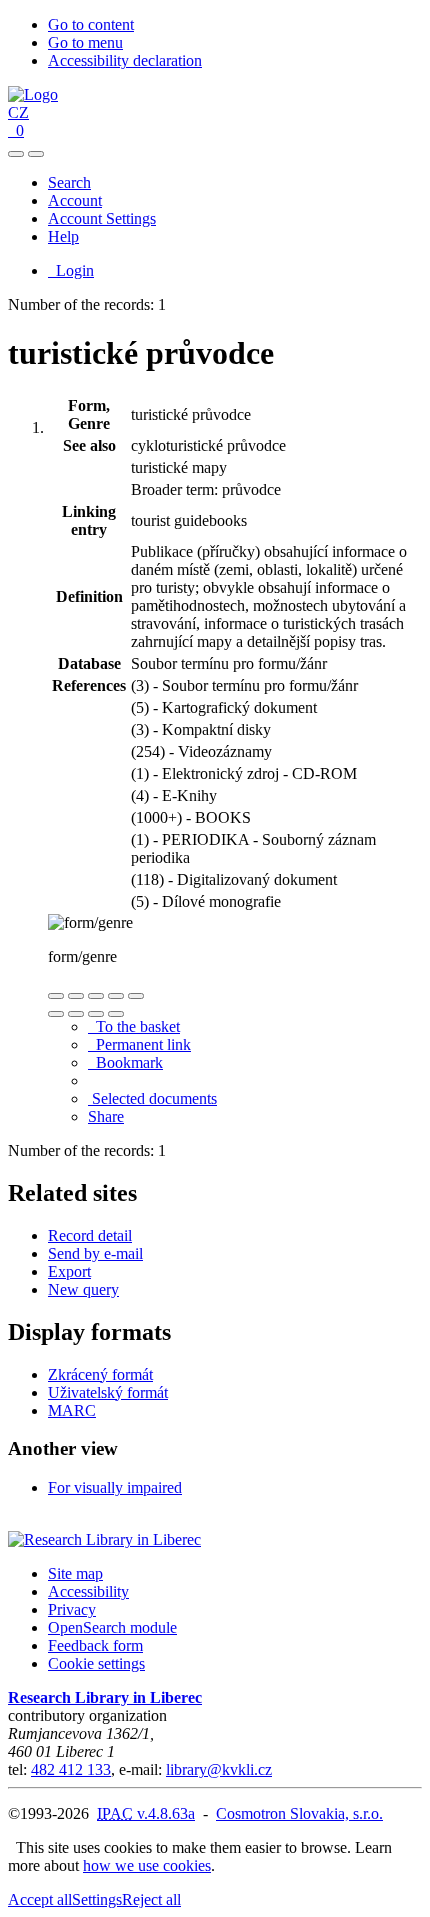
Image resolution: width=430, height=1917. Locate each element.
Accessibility (88, 1591)
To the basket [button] (134, 1026)
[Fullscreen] (116, 996)
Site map (75, 1573)
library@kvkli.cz (219, 1769)
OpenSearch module (112, 1627)
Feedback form (95, 1645)
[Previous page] (96, 1014)
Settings (97, 1899)
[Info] (136, 996)
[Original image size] (96, 996)
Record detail (90, 1235)
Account (75, 200)
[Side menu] (16, 154)
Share (106, 1116)
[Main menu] (36, 154)
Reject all (151, 1899)
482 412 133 (71, 1769)
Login (71, 270)
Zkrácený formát (100, 1374)
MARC (72, 1410)
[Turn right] (76, 1014)
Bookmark (125, 1062)
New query (83, 1289)
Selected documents (152, 1098)
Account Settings (102, 218)
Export (69, 1271)
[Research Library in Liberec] (104, 1539)
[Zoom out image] (76, 996)
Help (63, 236)
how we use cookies (147, 1865)
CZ (18, 112)
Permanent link (139, 1044)
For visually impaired (115, 1487)
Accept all (40, 1899)
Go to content (91, 24)
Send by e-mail (95, 1253)
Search (69, 182)
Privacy (72, 1609)
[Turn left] (56, 1014)
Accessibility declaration (125, 60)
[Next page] (116, 1014)
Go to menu (85, 42)
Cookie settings (96, 1663)
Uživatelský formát (108, 1392)
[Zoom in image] (56, 996)
